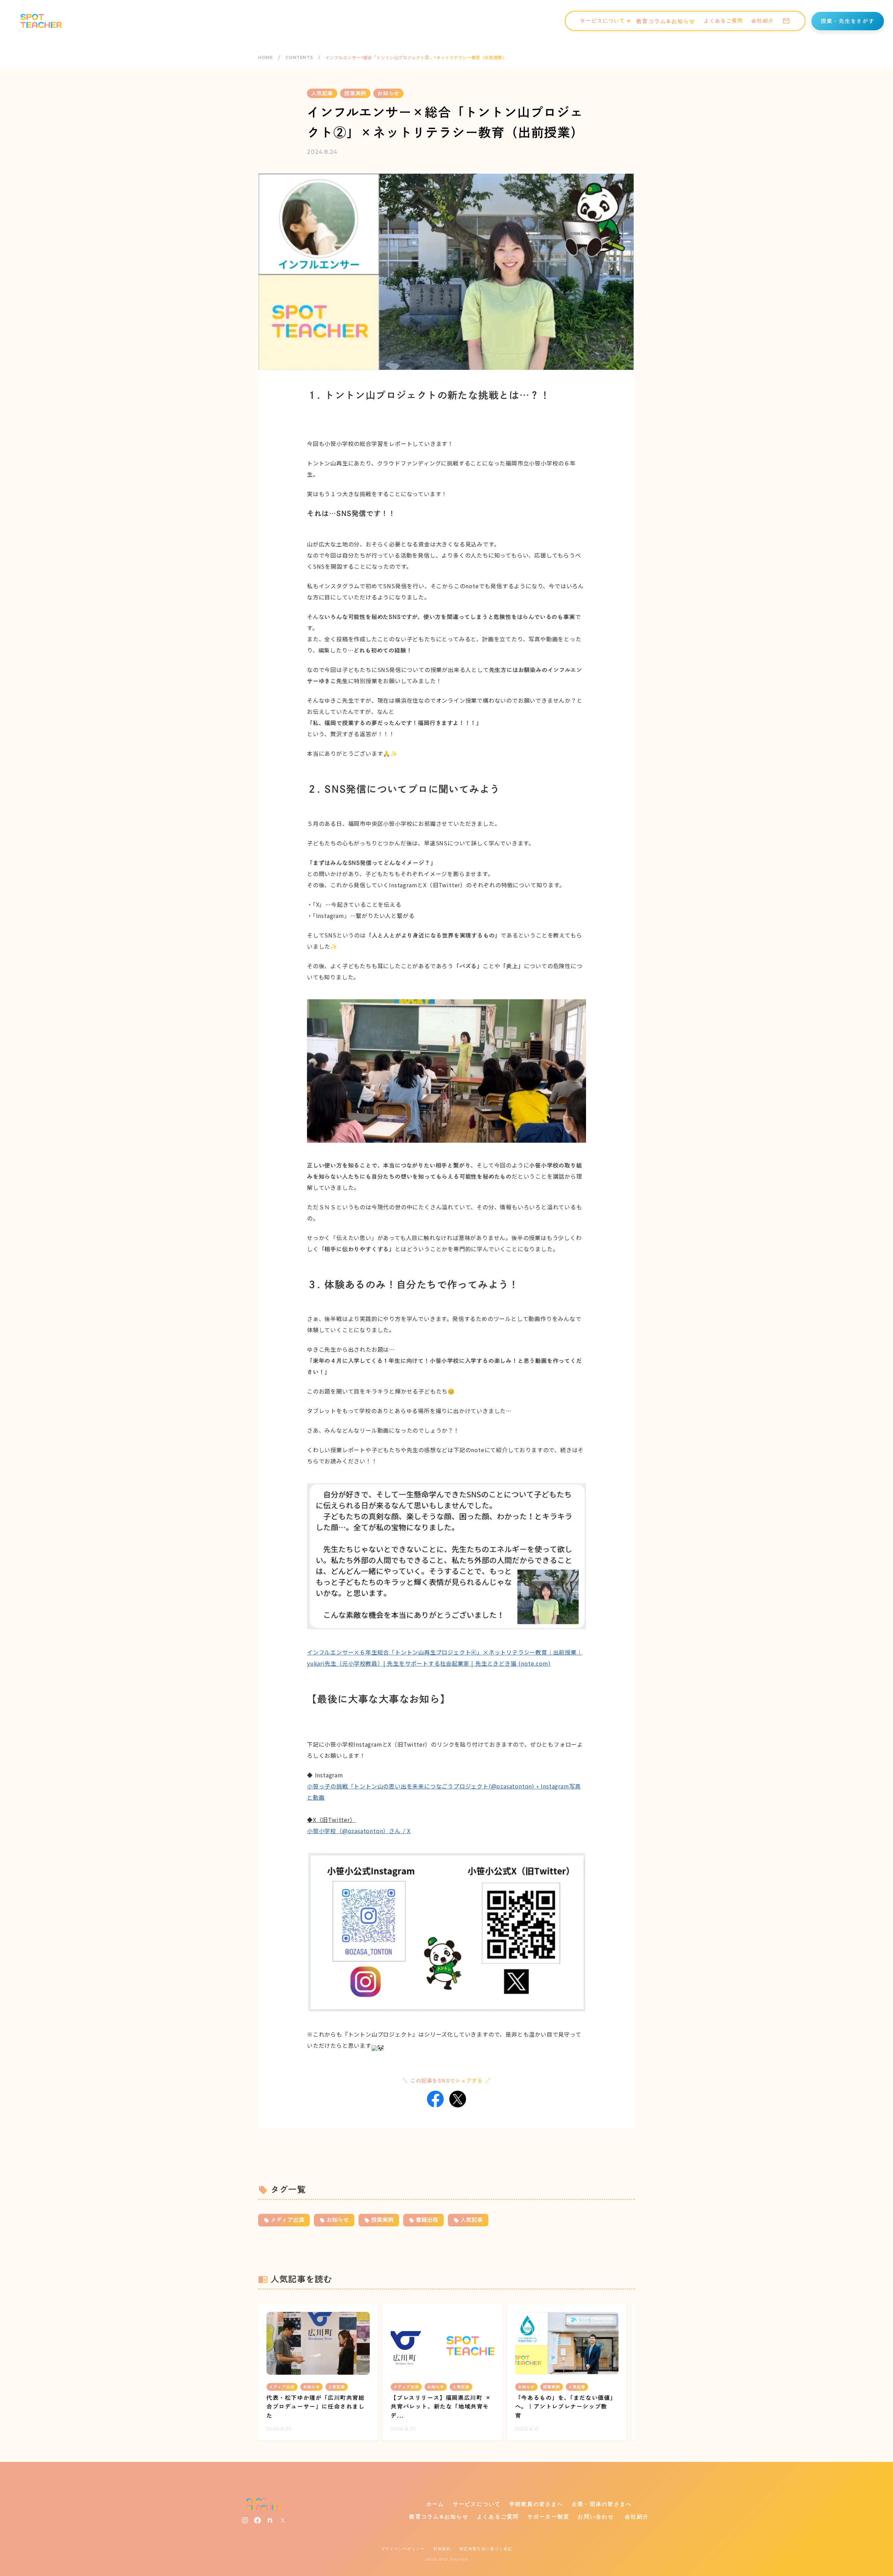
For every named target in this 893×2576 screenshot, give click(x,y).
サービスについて (477, 2504)
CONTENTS (299, 57)
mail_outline (786, 21)
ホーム (435, 2504)
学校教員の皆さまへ (536, 2504)
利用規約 (442, 2549)
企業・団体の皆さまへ (602, 2504)
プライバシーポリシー (403, 2549)
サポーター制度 (549, 2517)
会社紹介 (763, 21)
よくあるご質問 (724, 21)
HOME (265, 57)
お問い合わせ (596, 2517)
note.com (534, 1663)
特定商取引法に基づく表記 (486, 2549)
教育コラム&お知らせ (666, 21)
